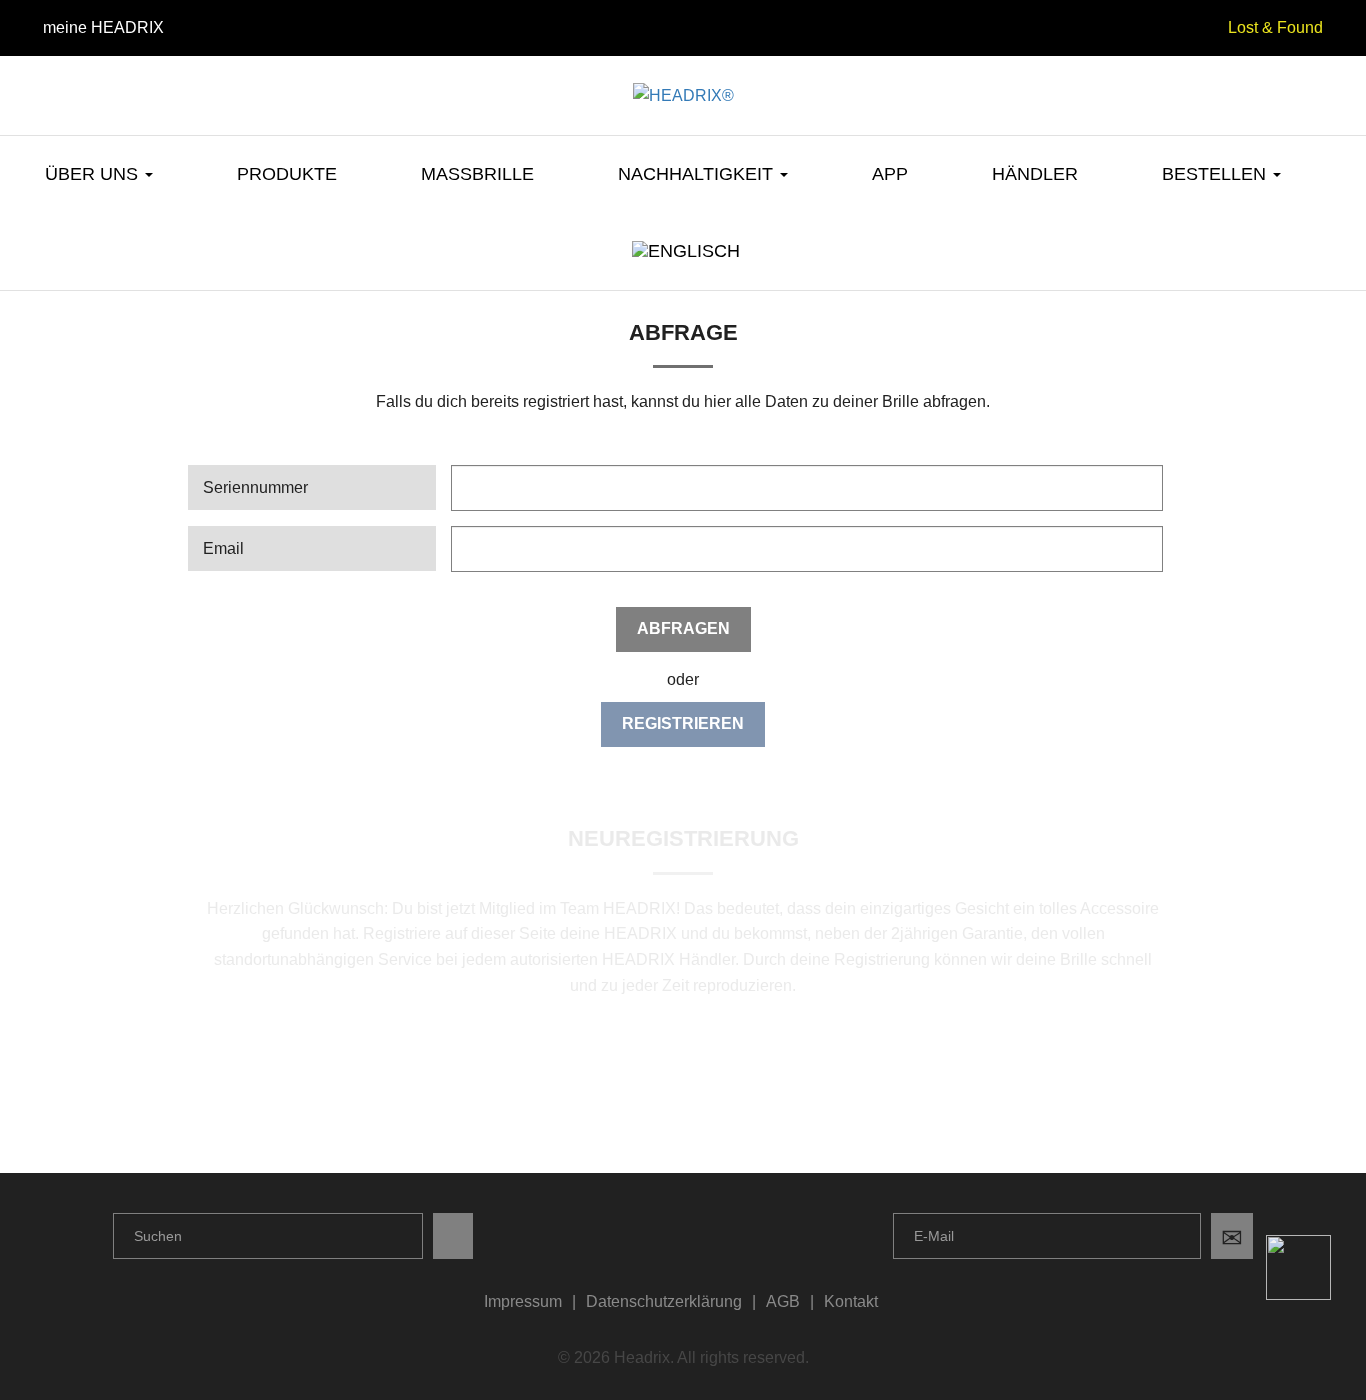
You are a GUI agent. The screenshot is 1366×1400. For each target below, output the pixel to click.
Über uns (94, 174)
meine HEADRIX (103, 27)
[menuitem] (683, 265)
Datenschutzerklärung (664, 1301)
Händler (1035, 174)
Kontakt (851, 1301)
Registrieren (683, 723)
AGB (783, 1301)
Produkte (287, 174)
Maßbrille (477, 174)
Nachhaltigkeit (698, 174)
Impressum (523, 1301)
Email (223, 548)
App (890, 174)
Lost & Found (1275, 27)
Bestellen (1216, 174)
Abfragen (683, 628)
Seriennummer (255, 487)
